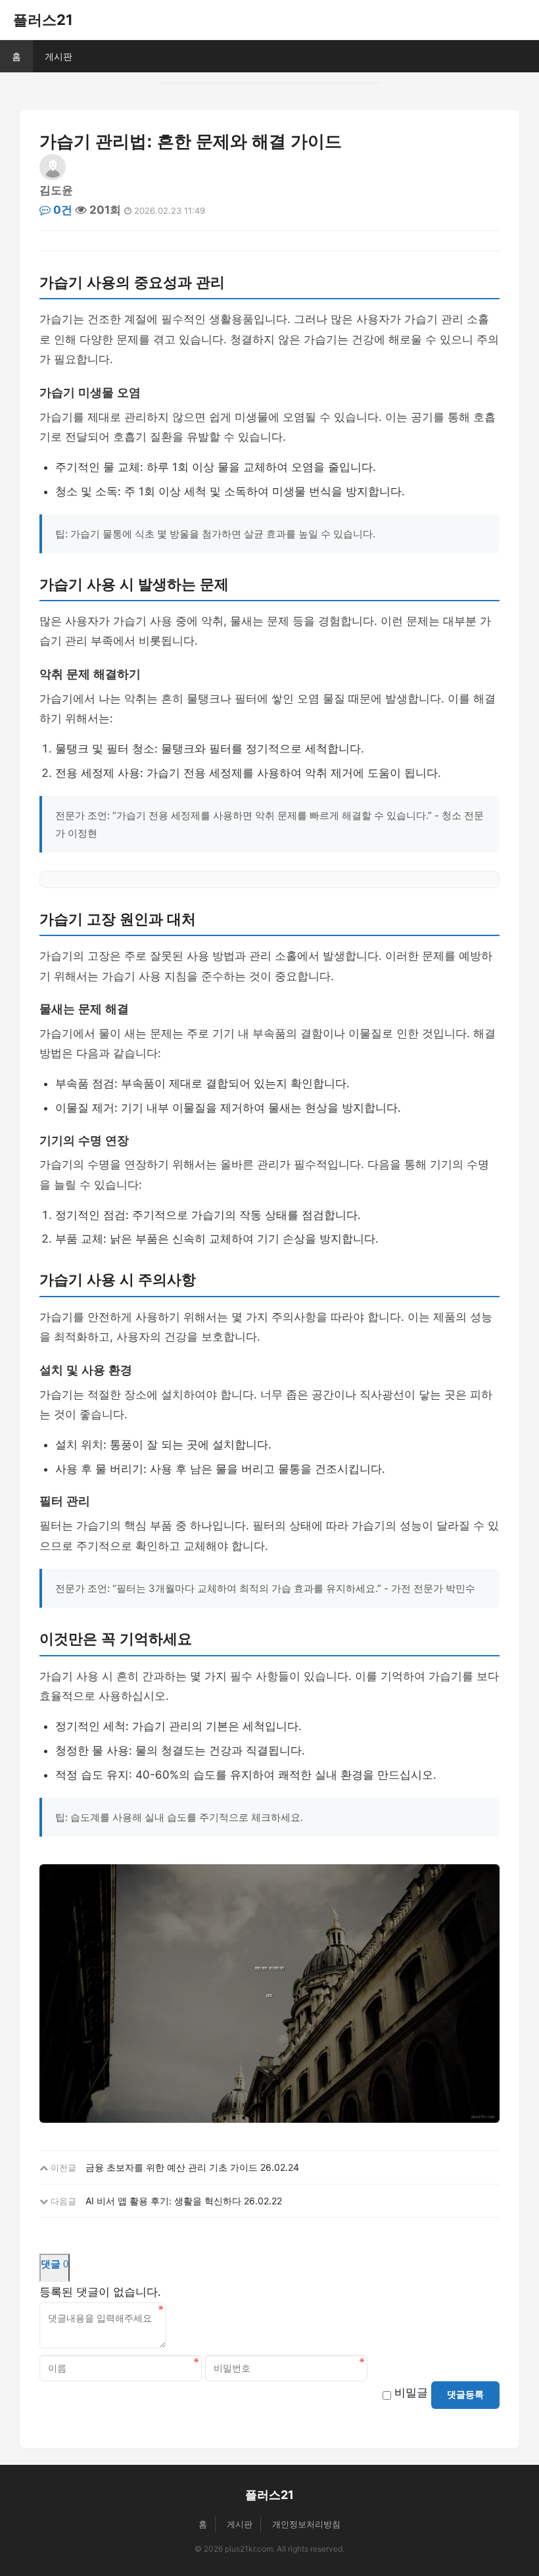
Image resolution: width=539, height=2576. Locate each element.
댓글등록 (465, 2394)
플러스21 (43, 20)
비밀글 (411, 2392)
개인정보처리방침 (306, 2524)
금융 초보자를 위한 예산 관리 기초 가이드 (172, 2167)
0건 (61, 210)
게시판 (59, 56)
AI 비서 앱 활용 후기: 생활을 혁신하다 (163, 2201)
